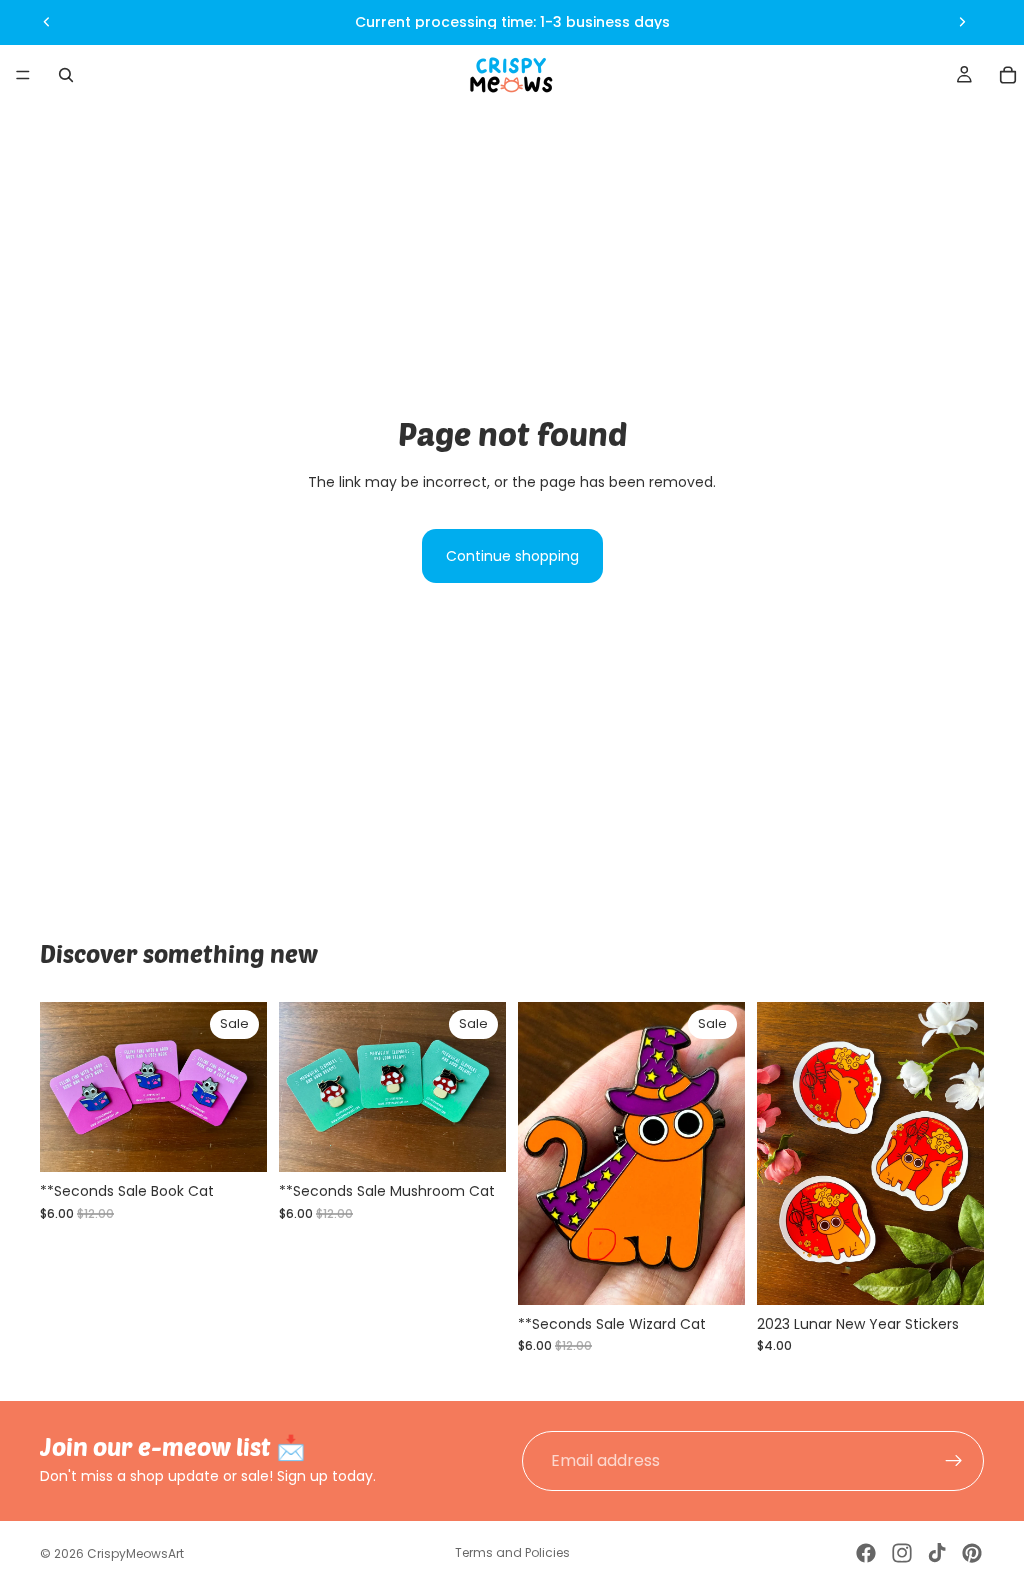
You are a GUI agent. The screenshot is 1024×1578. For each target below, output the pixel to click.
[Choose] (953, 1274)
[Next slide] (962, 22)
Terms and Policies (512, 1552)
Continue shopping (512, 556)
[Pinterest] (972, 1553)
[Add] (236, 1141)
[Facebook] (866, 1553)
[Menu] (23, 75)
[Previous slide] (47, 22)
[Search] (66, 75)
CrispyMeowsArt (135, 1553)
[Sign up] (954, 1461)
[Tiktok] (937, 1553)
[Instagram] (902, 1553)
